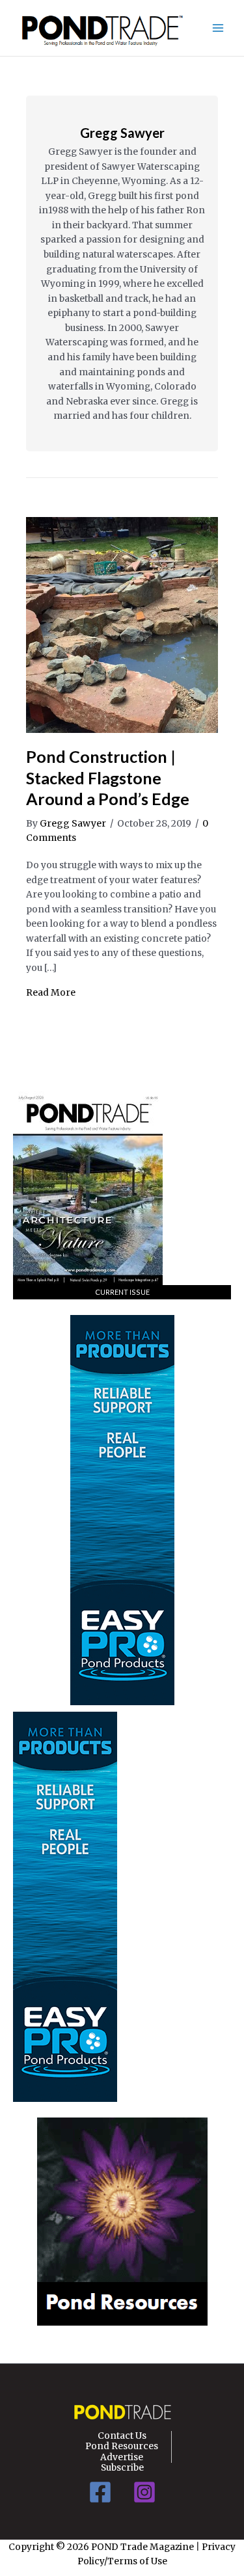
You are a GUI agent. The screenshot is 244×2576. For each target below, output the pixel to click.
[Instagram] (144, 2492)
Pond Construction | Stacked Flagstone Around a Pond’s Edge (108, 777)
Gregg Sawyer (122, 133)
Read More (51, 993)
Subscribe (122, 2468)
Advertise (122, 2458)
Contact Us (122, 2436)
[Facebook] (100, 2492)
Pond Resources (122, 2447)
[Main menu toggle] (218, 28)
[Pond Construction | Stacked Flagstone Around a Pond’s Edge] (122, 625)
